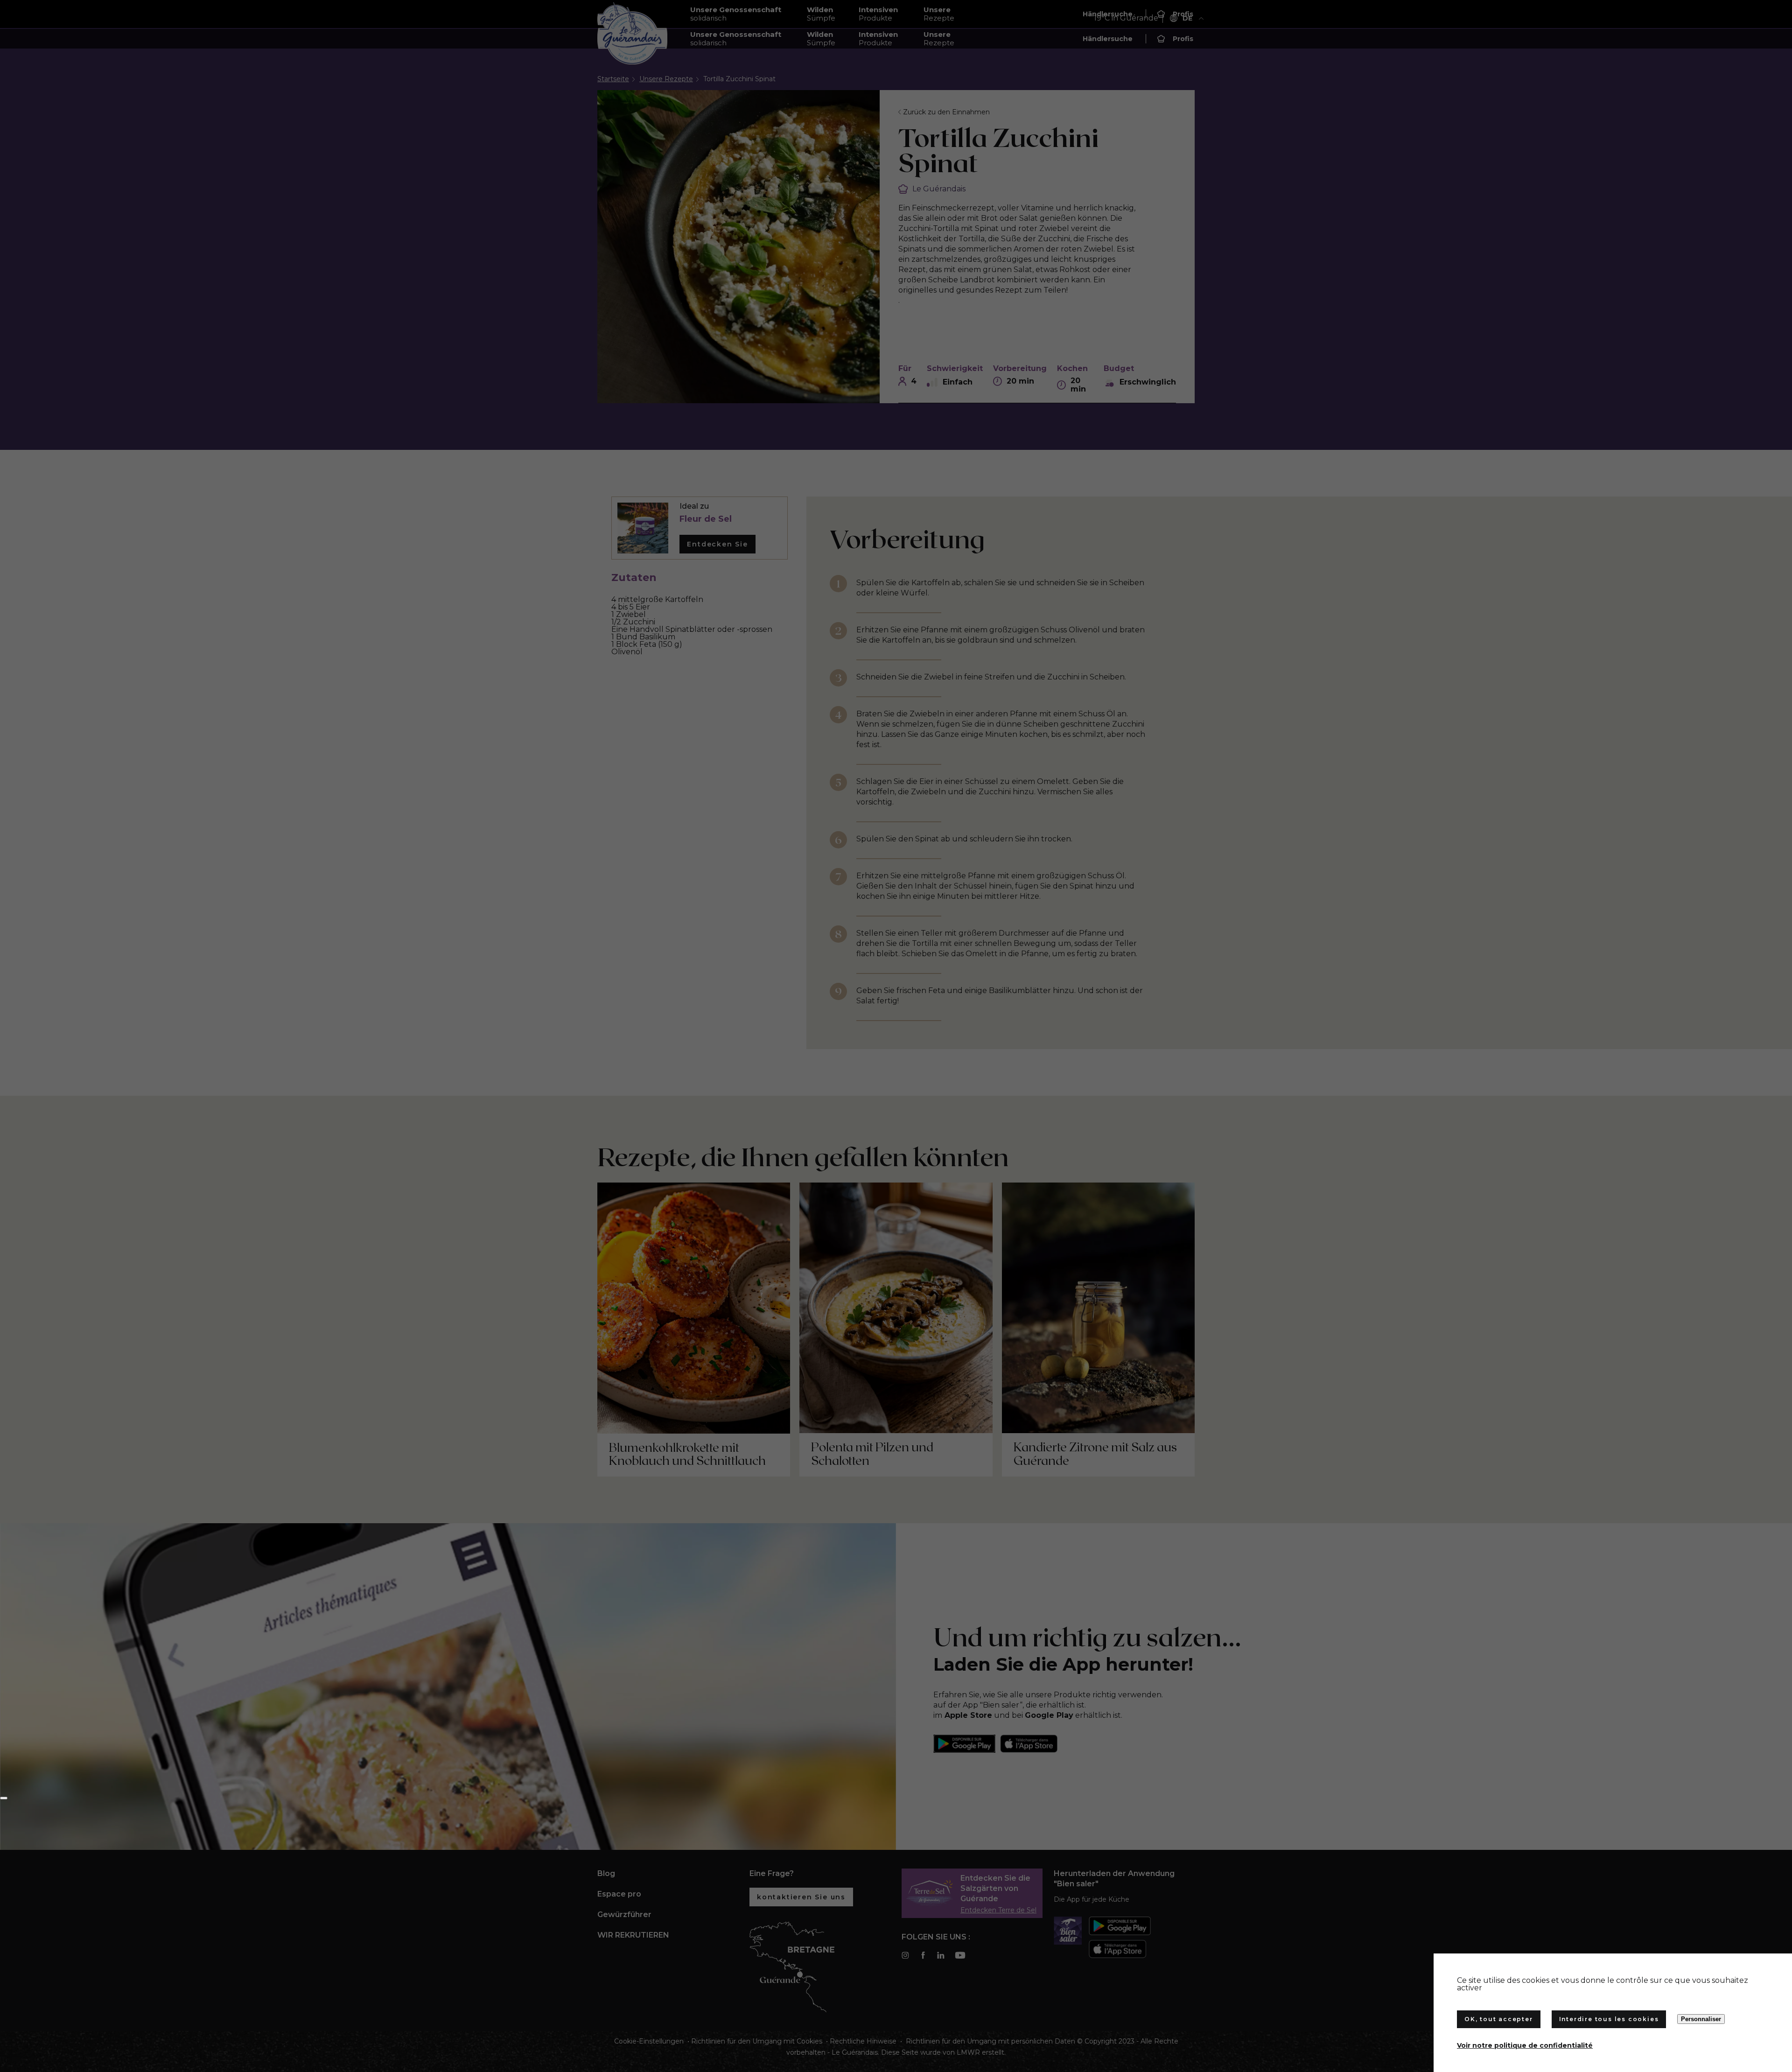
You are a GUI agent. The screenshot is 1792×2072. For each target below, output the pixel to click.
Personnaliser (1701, 2019)
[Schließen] (4, 1798)
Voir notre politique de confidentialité (1525, 2045)
